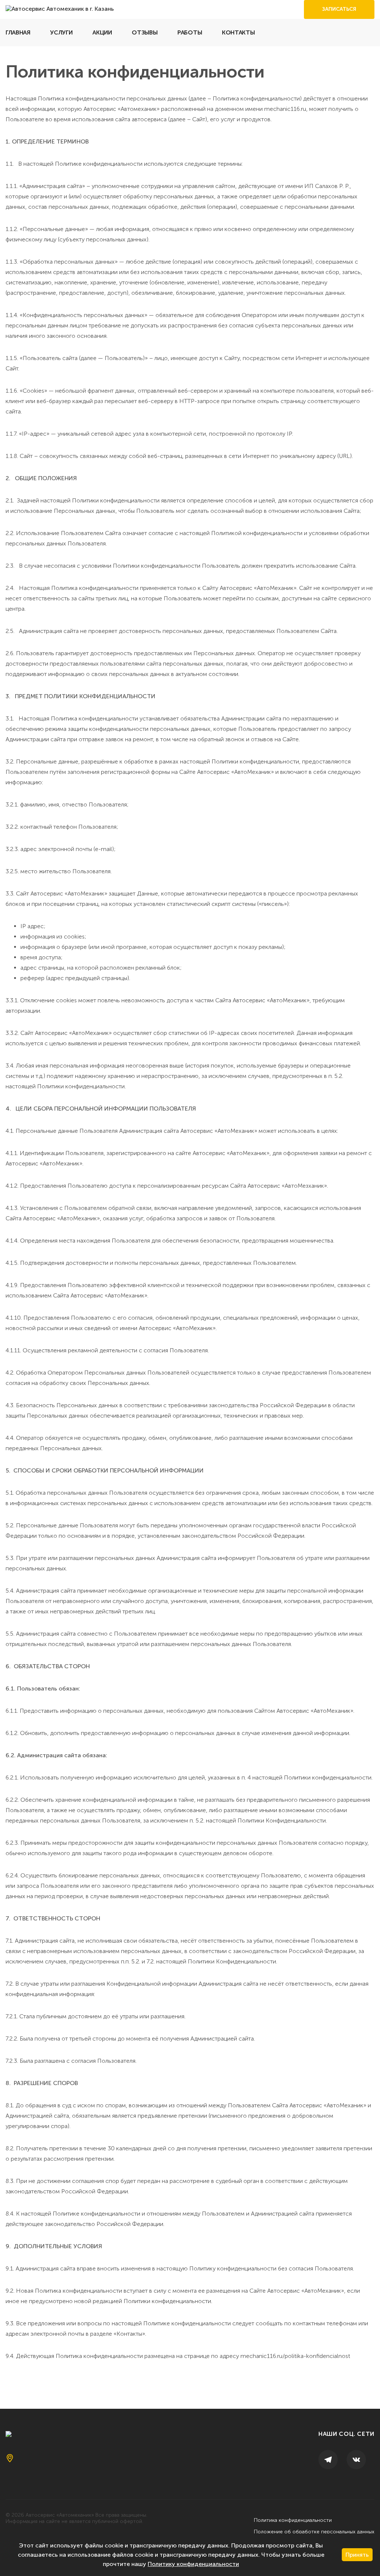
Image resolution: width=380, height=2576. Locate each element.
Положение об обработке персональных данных (314, 2532)
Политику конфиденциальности (193, 2564)
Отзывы (145, 32)
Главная (18, 32)
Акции (102, 32)
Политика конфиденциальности (293, 2520)
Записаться (339, 9)
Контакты (238, 32)
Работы (190, 32)
